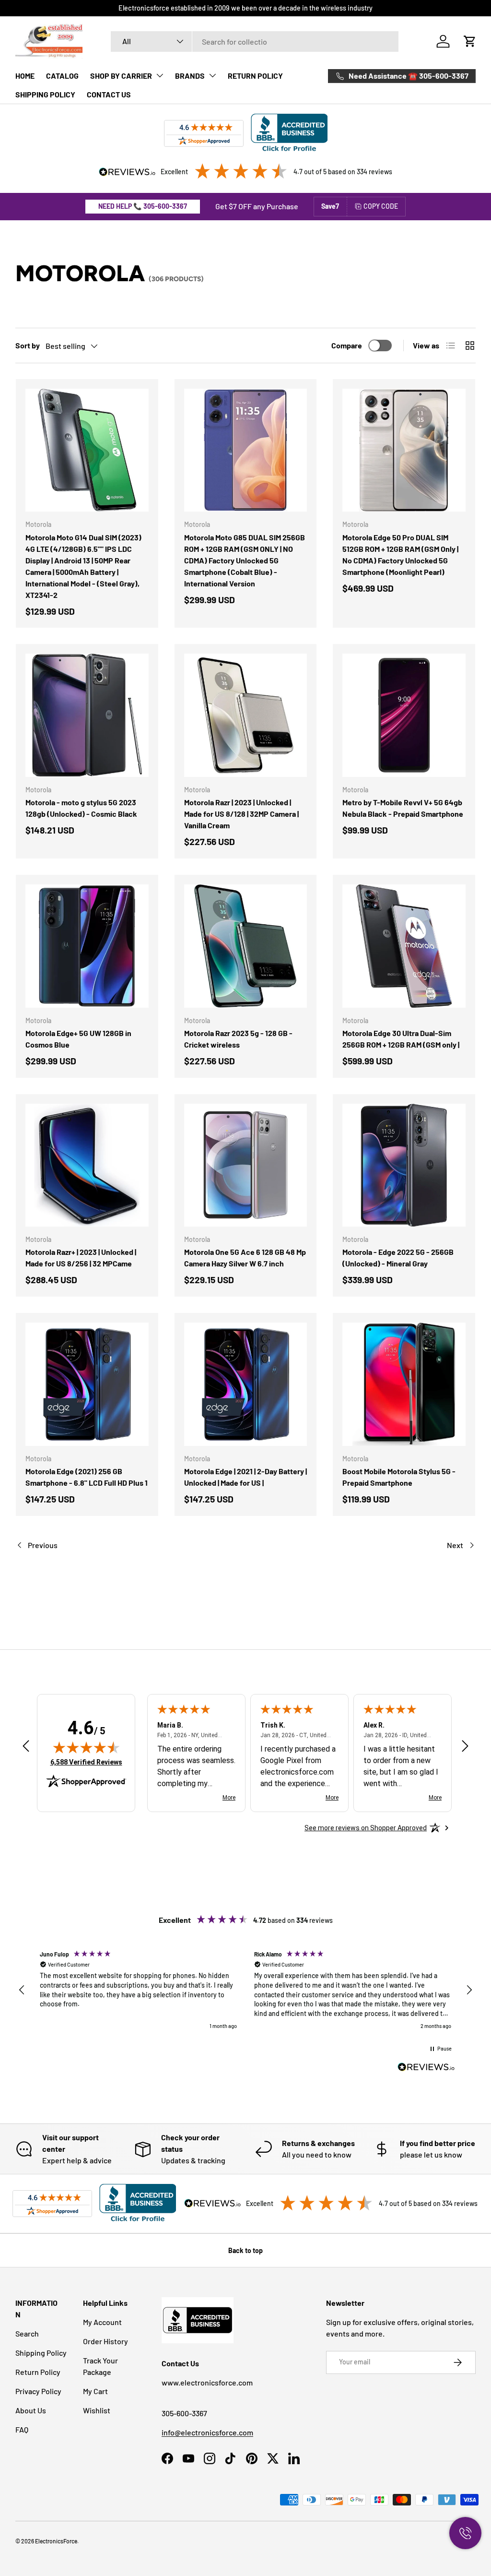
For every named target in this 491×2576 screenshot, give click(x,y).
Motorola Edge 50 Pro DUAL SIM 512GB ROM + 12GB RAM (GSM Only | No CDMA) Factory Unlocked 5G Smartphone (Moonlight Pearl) (400, 555)
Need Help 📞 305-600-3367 (143, 206)
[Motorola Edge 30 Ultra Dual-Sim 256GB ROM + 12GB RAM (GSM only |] (404, 946)
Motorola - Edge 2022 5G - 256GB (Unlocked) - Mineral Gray (398, 1258)
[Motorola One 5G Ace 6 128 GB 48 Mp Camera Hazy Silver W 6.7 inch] (246, 1165)
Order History (105, 2341)
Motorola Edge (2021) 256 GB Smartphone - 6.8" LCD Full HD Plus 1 (87, 1477)
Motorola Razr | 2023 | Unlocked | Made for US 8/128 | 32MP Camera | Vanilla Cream (241, 814)
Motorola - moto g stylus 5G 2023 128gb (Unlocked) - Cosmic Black (81, 808)
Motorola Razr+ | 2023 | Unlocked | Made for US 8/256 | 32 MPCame (81, 1258)
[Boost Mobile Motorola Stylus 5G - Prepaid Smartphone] (404, 1384)
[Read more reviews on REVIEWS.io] (426, 2068)
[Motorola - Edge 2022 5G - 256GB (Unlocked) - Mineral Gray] (404, 1165)
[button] (470, 41)
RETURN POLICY (255, 76)
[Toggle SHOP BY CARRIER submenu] (160, 75)
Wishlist (97, 2410)
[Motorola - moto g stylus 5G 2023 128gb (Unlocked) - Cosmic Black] (87, 715)
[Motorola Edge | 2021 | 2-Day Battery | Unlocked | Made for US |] (246, 1384)
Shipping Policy (41, 2353)
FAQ (22, 2429)
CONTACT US (109, 94)
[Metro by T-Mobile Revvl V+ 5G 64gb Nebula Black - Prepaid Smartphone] (404, 715)
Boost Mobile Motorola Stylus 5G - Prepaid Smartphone (399, 1477)
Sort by (28, 345)
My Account (102, 2322)
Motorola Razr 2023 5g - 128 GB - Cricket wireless (238, 1039)
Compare (347, 345)
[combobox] (255, 42)
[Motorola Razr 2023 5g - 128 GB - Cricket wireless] (246, 946)
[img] (86, 1747)
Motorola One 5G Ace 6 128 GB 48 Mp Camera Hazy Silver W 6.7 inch (245, 1258)
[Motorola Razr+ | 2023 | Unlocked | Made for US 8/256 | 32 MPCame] (87, 1165)
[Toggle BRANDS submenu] (212, 75)
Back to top (245, 2250)
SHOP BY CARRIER (121, 76)
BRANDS (190, 76)
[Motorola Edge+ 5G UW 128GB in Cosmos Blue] (87, 946)
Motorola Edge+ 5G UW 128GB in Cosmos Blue (78, 1039)
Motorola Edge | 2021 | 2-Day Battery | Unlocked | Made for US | (245, 1477)
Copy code (381, 206)
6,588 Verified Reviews (86, 1762)
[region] (245, 1990)
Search (27, 2333)
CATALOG (62, 76)
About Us (31, 2410)
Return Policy (38, 2372)
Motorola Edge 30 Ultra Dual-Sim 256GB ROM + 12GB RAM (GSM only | (401, 1039)
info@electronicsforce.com (207, 2432)
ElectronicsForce (56, 2541)
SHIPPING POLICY (45, 94)
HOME (25, 76)
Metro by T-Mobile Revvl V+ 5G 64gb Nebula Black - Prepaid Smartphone (403, 808)
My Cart (95, 2391)
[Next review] (465, 1747)
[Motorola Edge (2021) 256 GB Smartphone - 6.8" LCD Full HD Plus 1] (87, 1384)
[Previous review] (26, 1747)
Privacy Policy (38, 2391)
